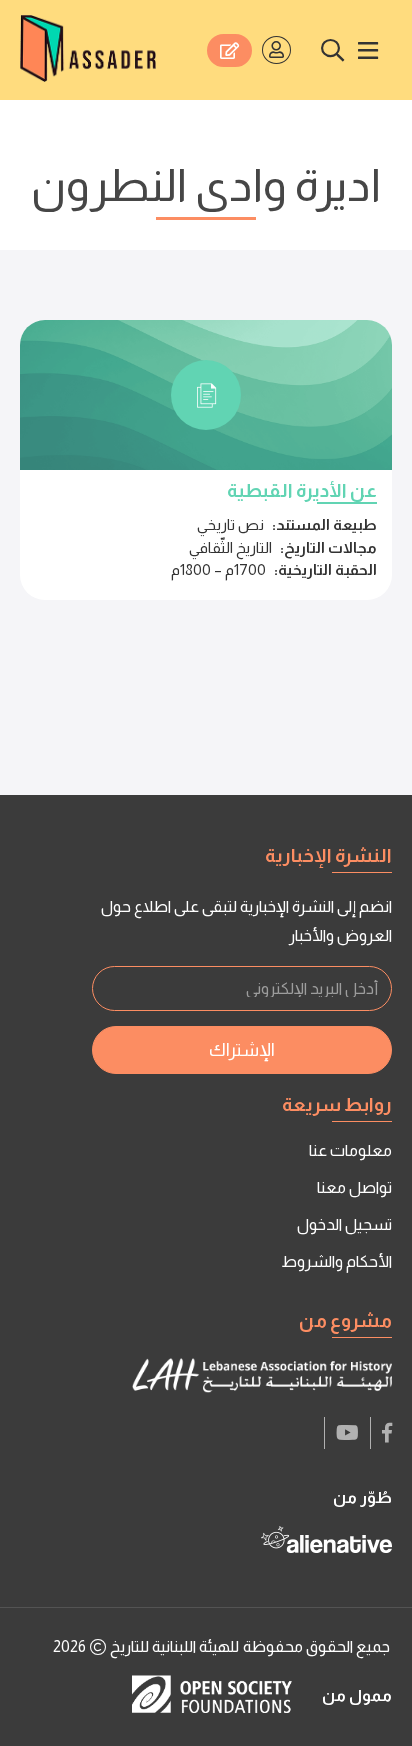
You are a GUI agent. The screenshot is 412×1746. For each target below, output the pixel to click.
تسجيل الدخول (344, 1224)
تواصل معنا (354, 1187)
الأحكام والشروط (336, 1261)
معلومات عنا (350, 1150)
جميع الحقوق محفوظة (316, 1646)
